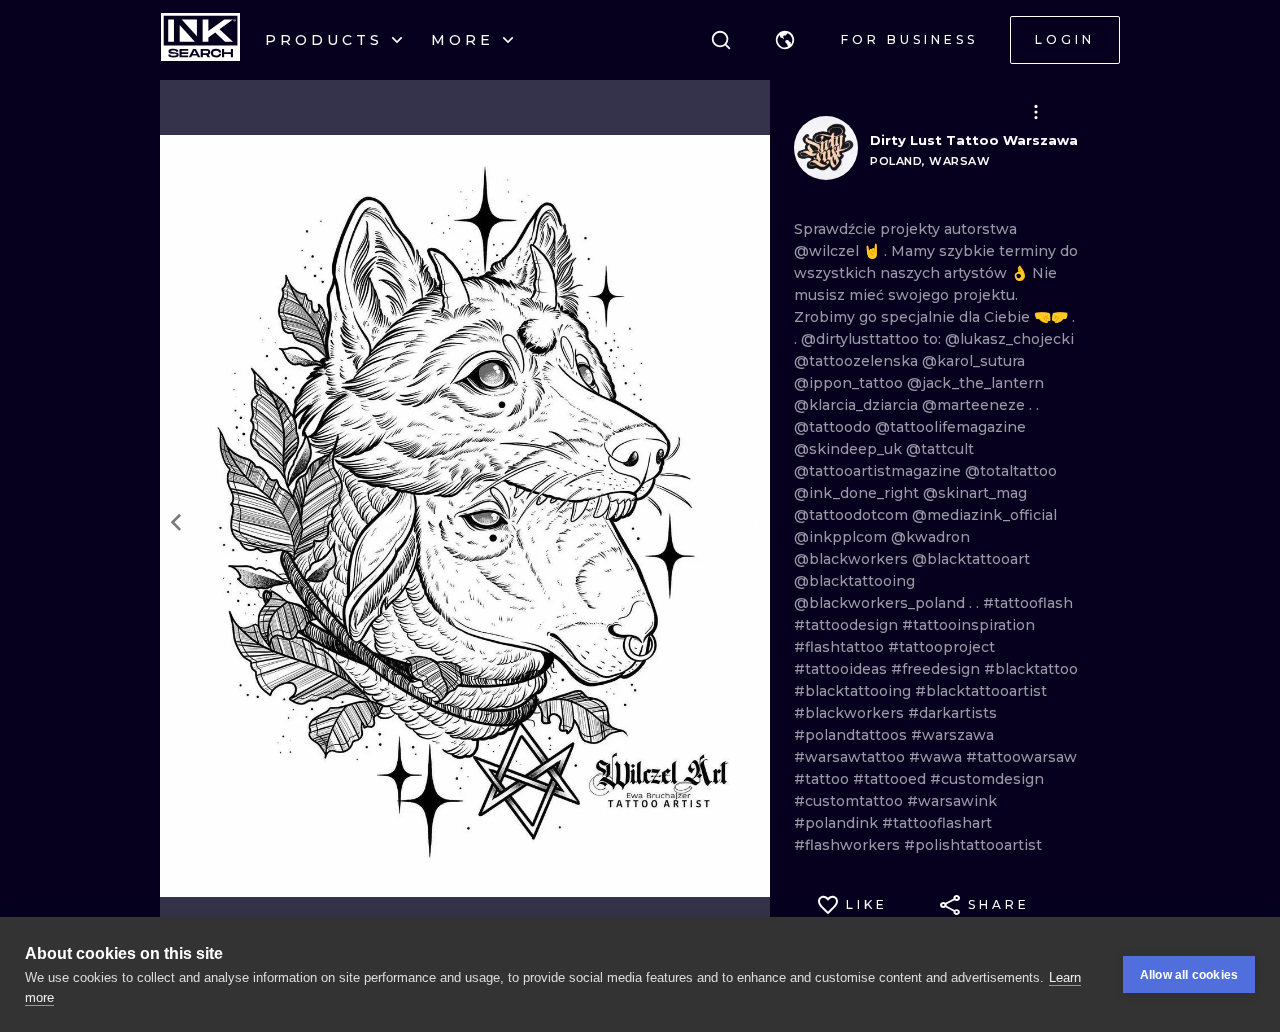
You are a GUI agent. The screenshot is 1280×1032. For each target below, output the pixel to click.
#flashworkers (849, 845)
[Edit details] (1036, 112)
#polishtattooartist (973, 845)
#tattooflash (1028, 603)
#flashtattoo (841, 647)
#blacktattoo (1031, 669)
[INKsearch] (200, 40)
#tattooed (891, 779)
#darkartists (952, 713)
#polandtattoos (852, 735)
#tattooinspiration (968, 625)
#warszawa (952, 735)
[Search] (721, 40)
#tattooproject (941, 647)
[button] (785, 40)
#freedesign (937, 669)
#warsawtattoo (851, 757)
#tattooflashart (937, 823)
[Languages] (785, 40)
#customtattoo (850, 801)
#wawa (937, 757)
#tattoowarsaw (1021, 757)
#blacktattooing (854, 691)
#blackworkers (851, 713)
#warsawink (952, 801)
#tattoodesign (848, 625)
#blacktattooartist (981, 691)
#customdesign (987, 779)
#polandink (838, 823)
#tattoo (823, 779)
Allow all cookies (1189, 975)
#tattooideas (842, 669)
